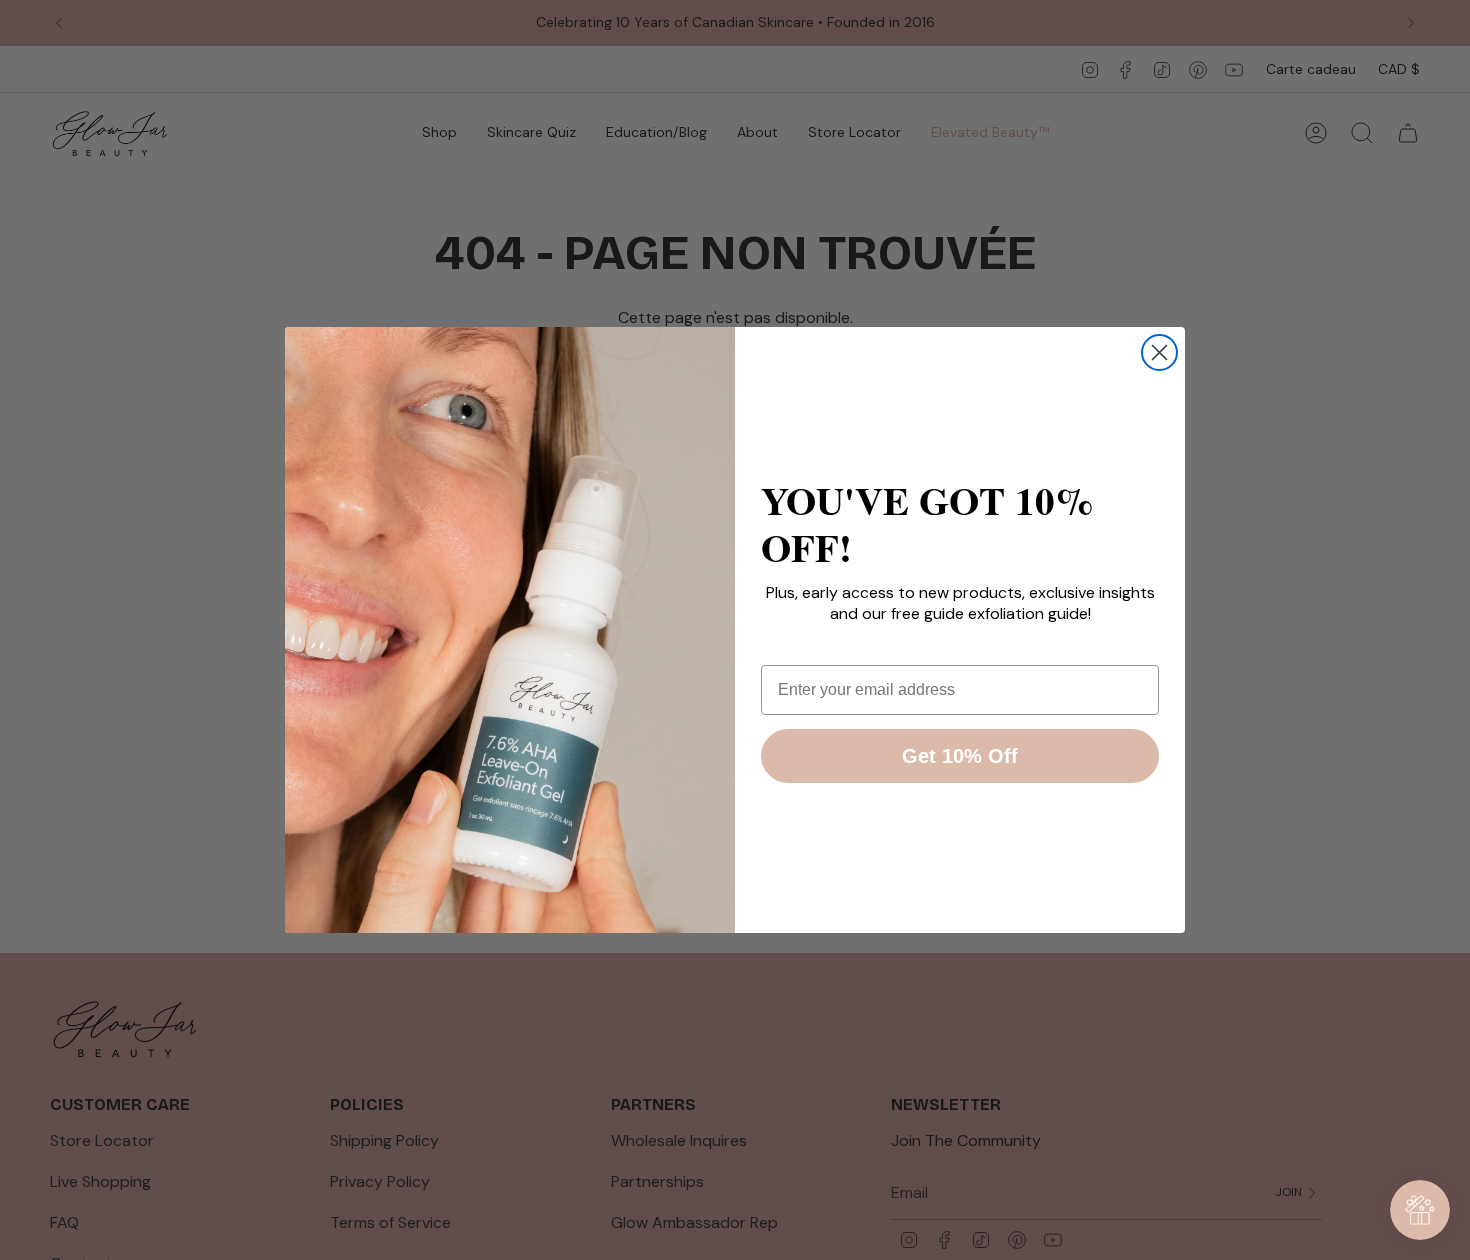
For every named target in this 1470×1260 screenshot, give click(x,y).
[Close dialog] (1159, 352)
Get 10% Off (960, 756)
